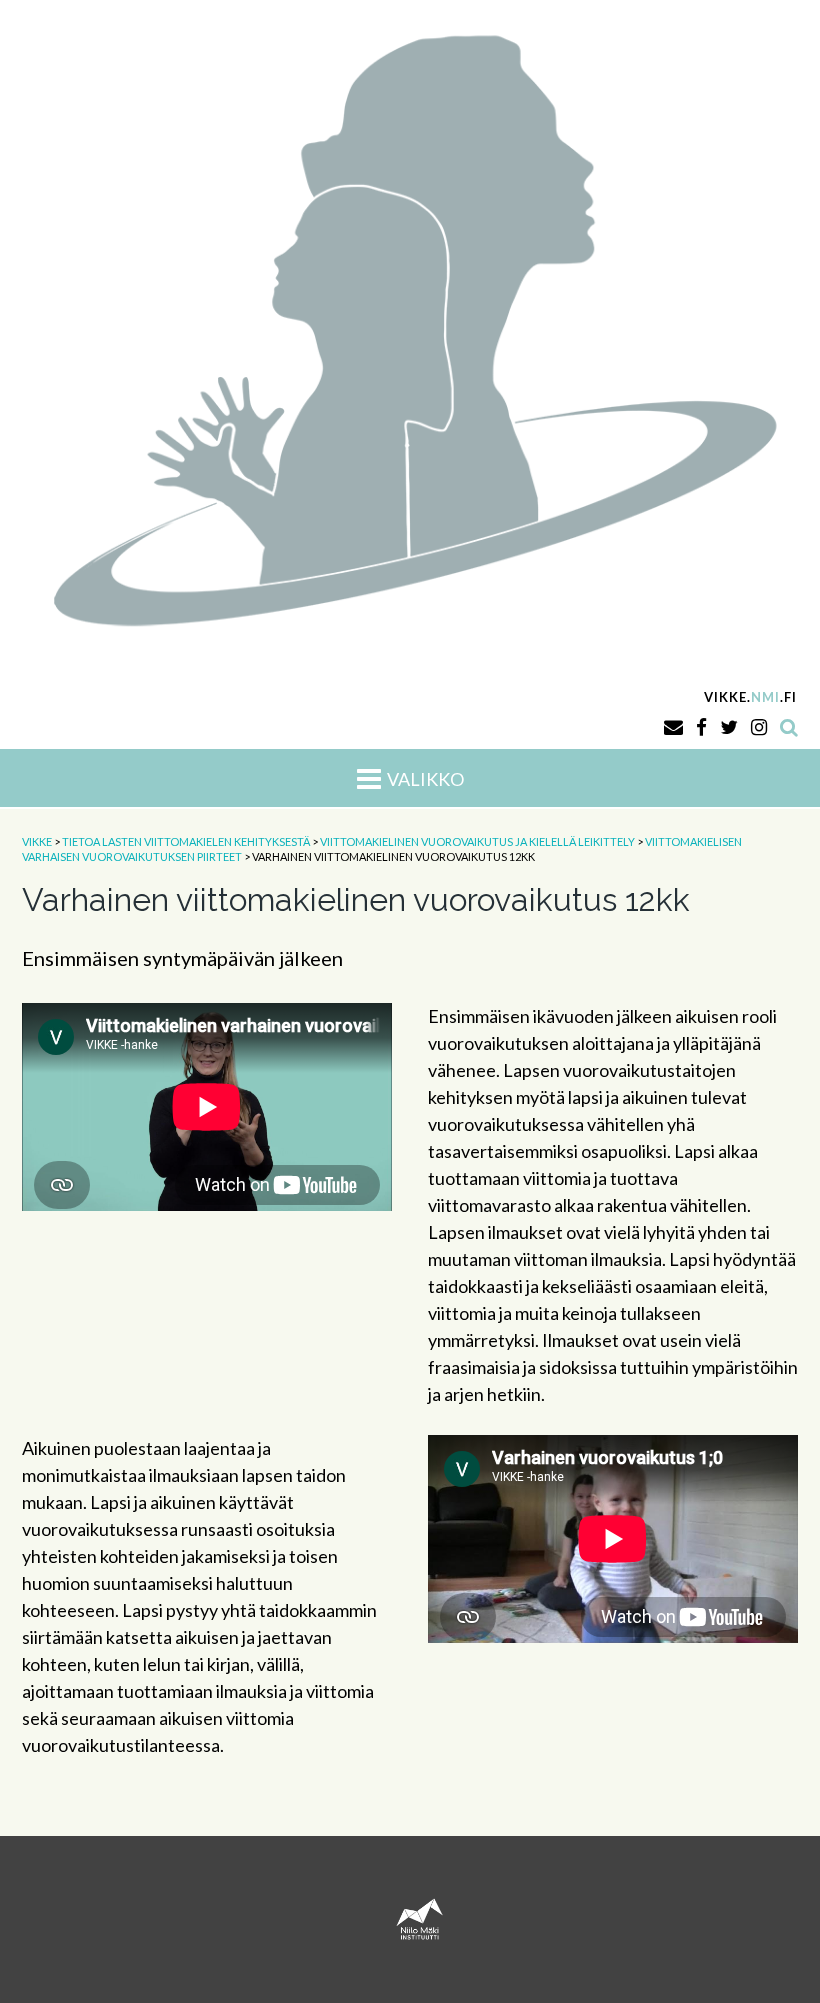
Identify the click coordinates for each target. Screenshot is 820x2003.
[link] (410, 325)
